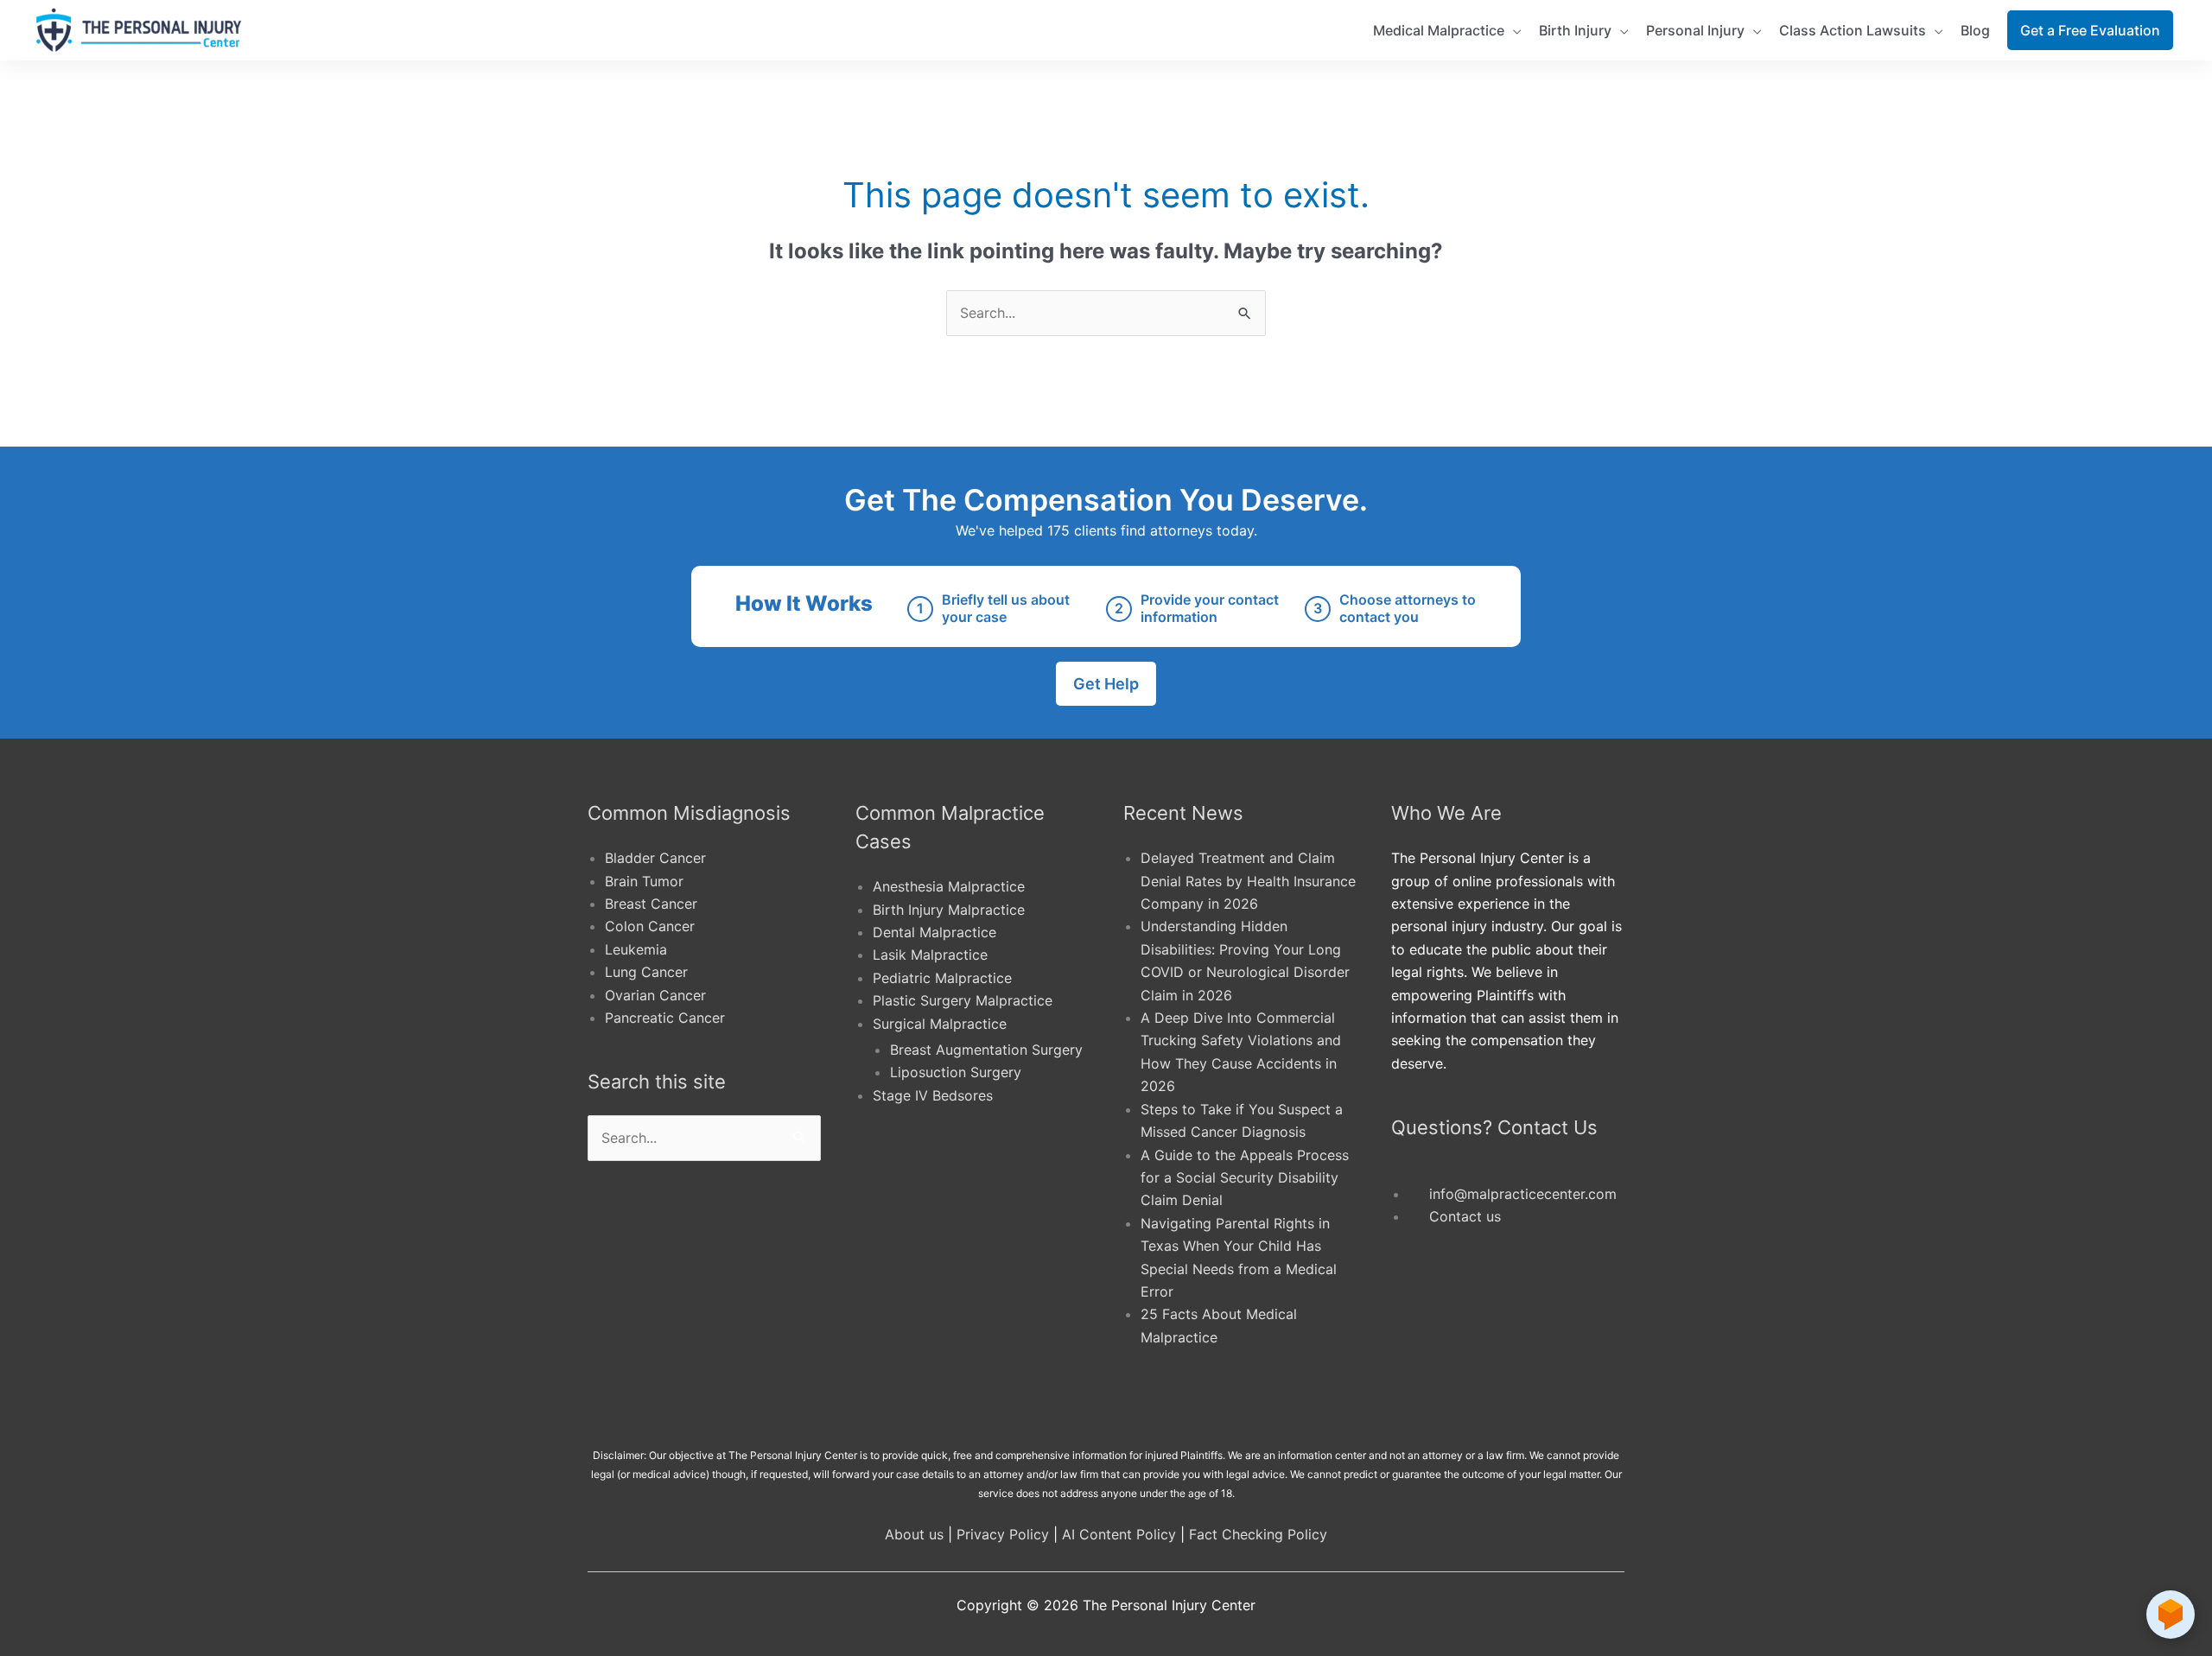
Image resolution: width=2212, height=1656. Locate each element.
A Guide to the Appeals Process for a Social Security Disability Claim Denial (1245, 1178)
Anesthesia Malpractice (949, 886)
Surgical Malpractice (940, 1024)
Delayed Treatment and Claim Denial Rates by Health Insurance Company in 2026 (1248, 881)
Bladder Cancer (655, 858)
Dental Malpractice (934, 932)
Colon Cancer (650, 926)
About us (914, 1534)
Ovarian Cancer (655, 995)
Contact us (1465, 1216)
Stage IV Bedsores (933, 1095)
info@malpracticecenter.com (1523, 1194)
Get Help (1106, 684)
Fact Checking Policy (1258, 1534)
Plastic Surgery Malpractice (963, 1000)
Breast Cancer (651, 904)
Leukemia (636, 949)
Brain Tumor (644, 881)
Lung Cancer (646, 972)
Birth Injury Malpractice (949, 910)
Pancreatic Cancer (665, 1018)
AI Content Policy (1119, 1534)
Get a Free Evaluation (2090, 30)
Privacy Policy (1003, 1534)
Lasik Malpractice (930, 955)
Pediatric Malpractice (942, 978)
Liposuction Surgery (956, 1072)
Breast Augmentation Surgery (986, 1050)
